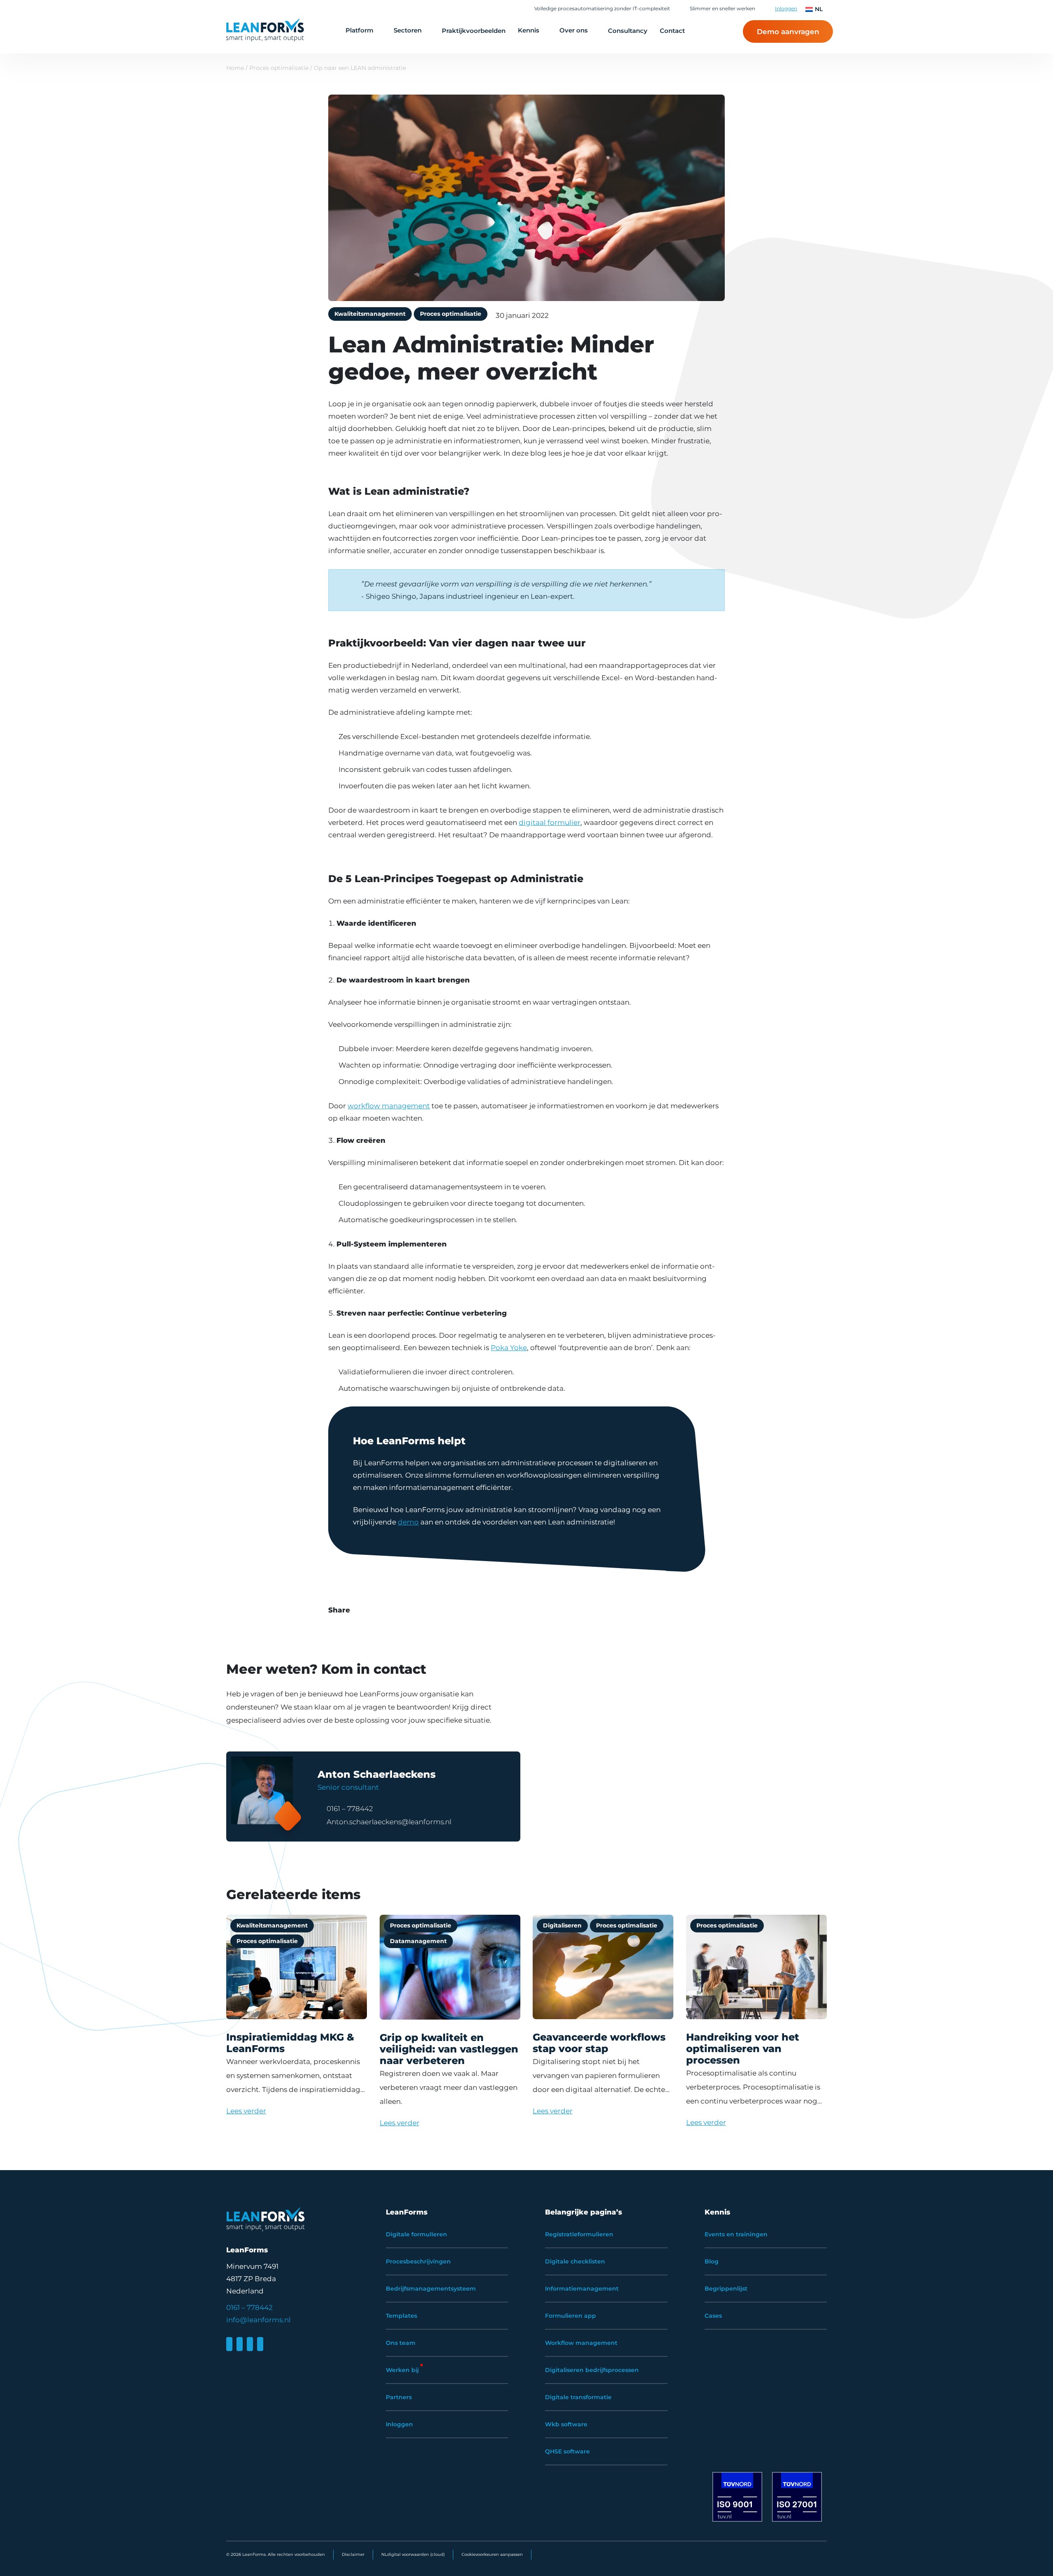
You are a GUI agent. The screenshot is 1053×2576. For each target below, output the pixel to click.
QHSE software (567, 2451)
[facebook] (240, 2344)
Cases (713, 2316)
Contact (672, 31)
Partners (399, 2397)
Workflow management (581, 2343)
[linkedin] (229, 2344)
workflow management (389, 1106)
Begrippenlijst (726, 2289)
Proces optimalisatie (279, 68)
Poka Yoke (509, 1348)
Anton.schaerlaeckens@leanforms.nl (389, 1822)
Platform (360, 30)
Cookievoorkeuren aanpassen (492, 2554)
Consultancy (628, 31)
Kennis (529, 30)
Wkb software (566, 2424)
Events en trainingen (736, 2234)
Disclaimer (353, 2554)
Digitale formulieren (416, 2234)
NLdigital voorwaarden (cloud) (413, 2554)
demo (408, 1522)
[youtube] (260, 2344)
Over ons (574, 30)
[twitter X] (250, 2344)
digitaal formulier (550, 822)
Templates (401, 2316)
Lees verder (246, 2111)
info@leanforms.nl (259, 2320)
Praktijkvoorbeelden (474, 31)
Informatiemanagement (582, 2289)
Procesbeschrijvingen (418, 2261)
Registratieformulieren (579, 2234)
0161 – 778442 (350, 1809)
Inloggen (786, 8)
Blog (712, 2261)
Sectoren (408, 30)
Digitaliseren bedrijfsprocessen (592, 2370)
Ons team (401, 2343)
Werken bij (402, 2370)
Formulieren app (571, 2316)
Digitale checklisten (575, 2261)
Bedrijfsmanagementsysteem (431, 2289)
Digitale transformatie (578, 2397)
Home (235, 68)
